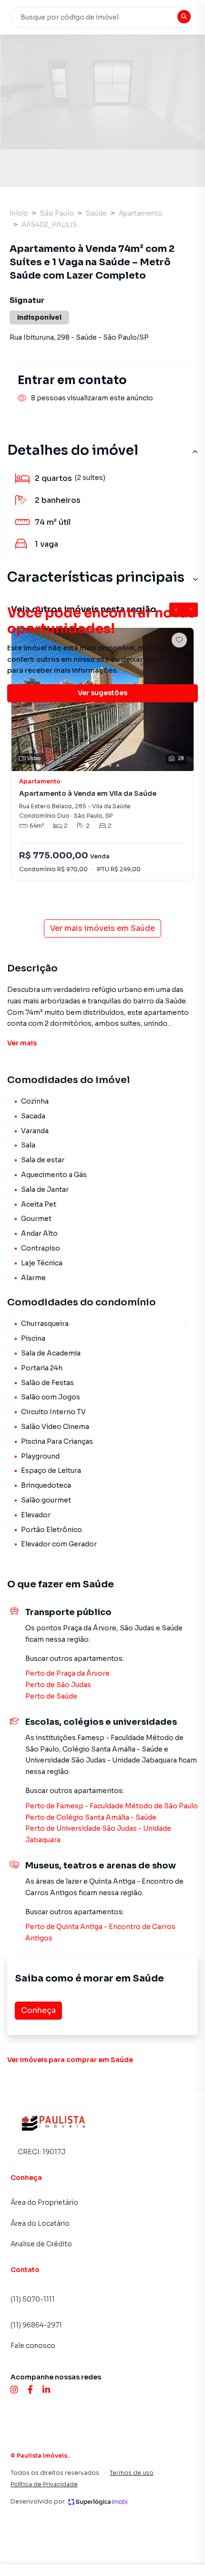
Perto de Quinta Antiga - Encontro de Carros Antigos (100, 1932)
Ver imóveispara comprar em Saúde (70, 2060)
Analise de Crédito (41, 2244)
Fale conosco (33, 2346)
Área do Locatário (40, 2223)
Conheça (38, 2010)
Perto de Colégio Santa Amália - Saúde (91, 1817)
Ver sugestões (102, 693)
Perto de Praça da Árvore (67, 1673)
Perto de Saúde (51, 1696)
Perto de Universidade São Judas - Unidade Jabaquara (98, 1834)
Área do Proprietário (44, 2202)
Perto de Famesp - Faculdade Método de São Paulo (112, 1806)
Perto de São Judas (58, 1685)
